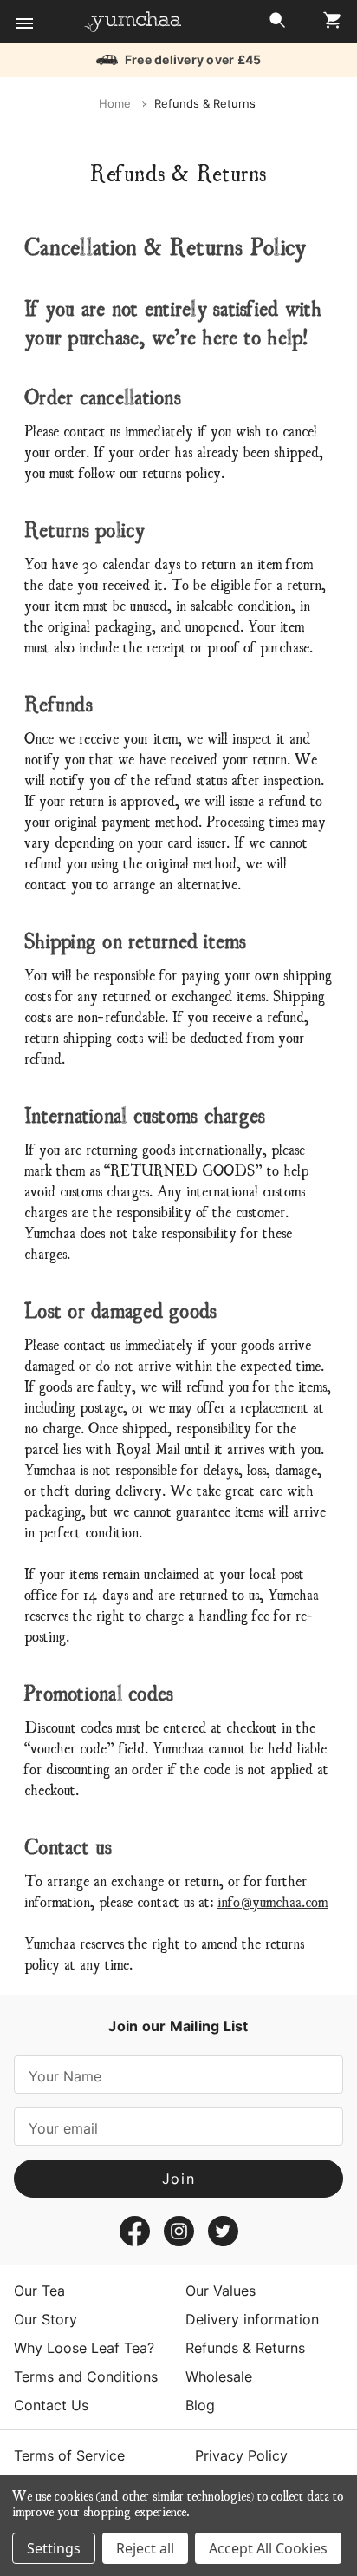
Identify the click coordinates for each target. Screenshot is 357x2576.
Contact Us (51, 2405)
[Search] (277, 25)
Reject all (145, 2548)
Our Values (221, 2291)
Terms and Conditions (86, 2376)
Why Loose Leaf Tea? (84, 2348)
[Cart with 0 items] (328, 25)
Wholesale (219, 2376)
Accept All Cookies (268, 2548)
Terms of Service (69, 2455)
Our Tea (39, 2291)
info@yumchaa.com (273, 1901)
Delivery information (252, 2319)
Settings (54, 2548)
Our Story (45, 2319)
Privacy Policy (241, 2455)
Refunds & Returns (245, 2348)
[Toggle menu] (24, 24)
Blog (200, 2405)
